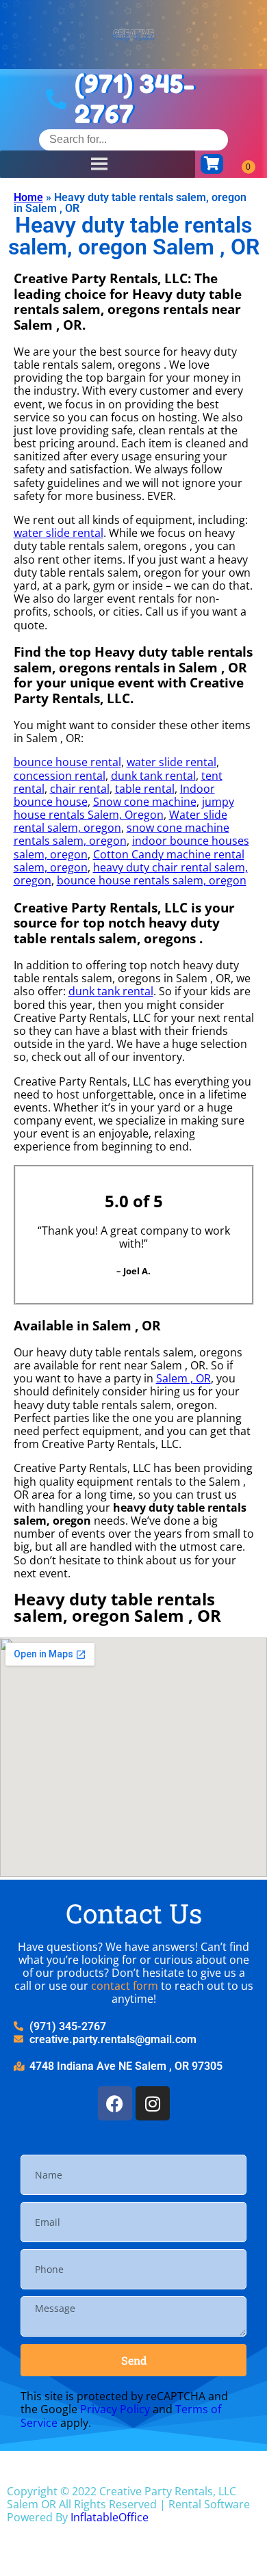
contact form (125, 1986)
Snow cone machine (145, 802)
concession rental (60, 776)
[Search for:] (133, 139)
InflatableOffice (110, 2517)
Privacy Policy (115, 2409)
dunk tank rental (153, 776)
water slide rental (59, 533)
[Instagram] (153, 2103)
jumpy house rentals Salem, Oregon (124, 808)
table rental (145, 789)
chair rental (80, 789)
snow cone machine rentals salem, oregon (122, 834)
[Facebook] (115, 2103)
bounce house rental (67, 762)
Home (28, 197)
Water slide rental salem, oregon (120, 821)
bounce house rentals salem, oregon (152, 880)
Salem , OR (183, 1378)
